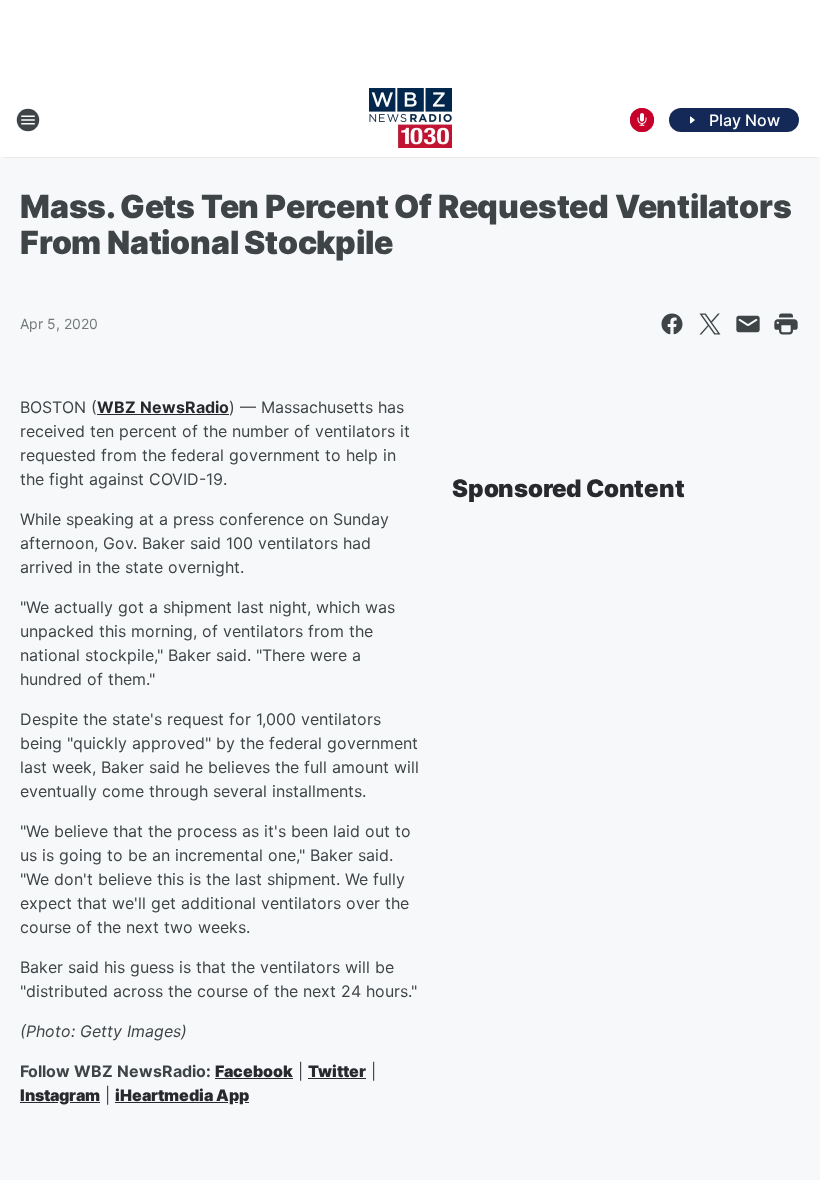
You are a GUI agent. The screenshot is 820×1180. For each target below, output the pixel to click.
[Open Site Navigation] (28, 120)
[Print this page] (786, 324)
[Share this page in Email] (748, 324)
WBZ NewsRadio (163, 407)
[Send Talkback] (642, 120)
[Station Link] (410, 120)
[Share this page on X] (710, 324)
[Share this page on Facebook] (672, 324)
